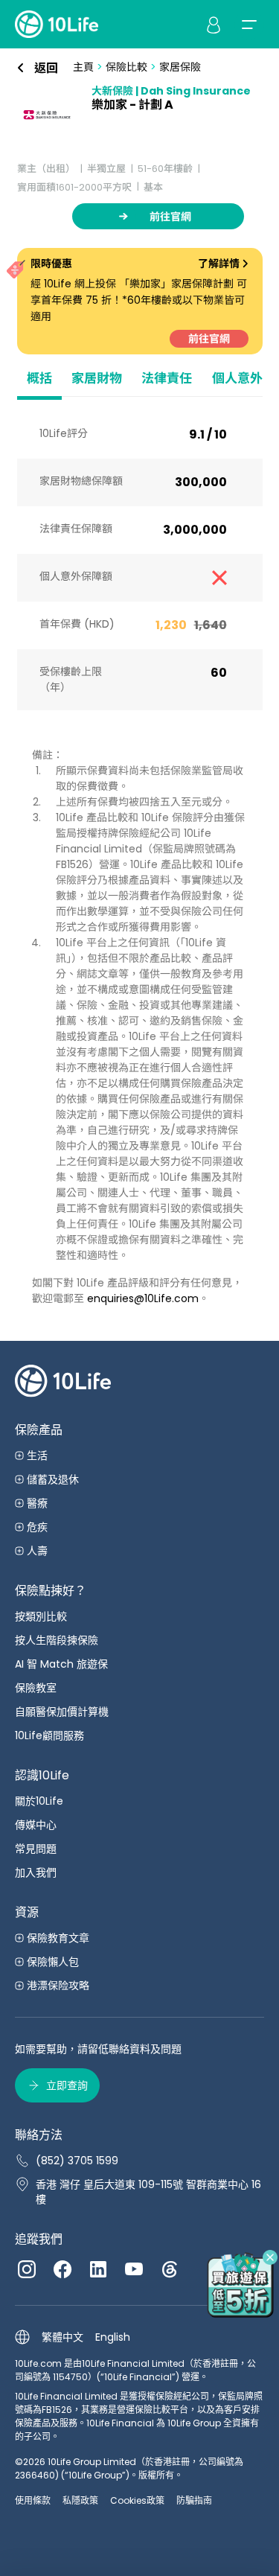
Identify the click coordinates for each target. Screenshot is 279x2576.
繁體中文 (62, 2337)
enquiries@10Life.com (143, 1298)
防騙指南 (194, 2500)
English (113, 2337)
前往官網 (209, 339)
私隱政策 (80, 2500)
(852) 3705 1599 (77, 2161)
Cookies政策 (137, 2500)
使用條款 (33, 2500)
